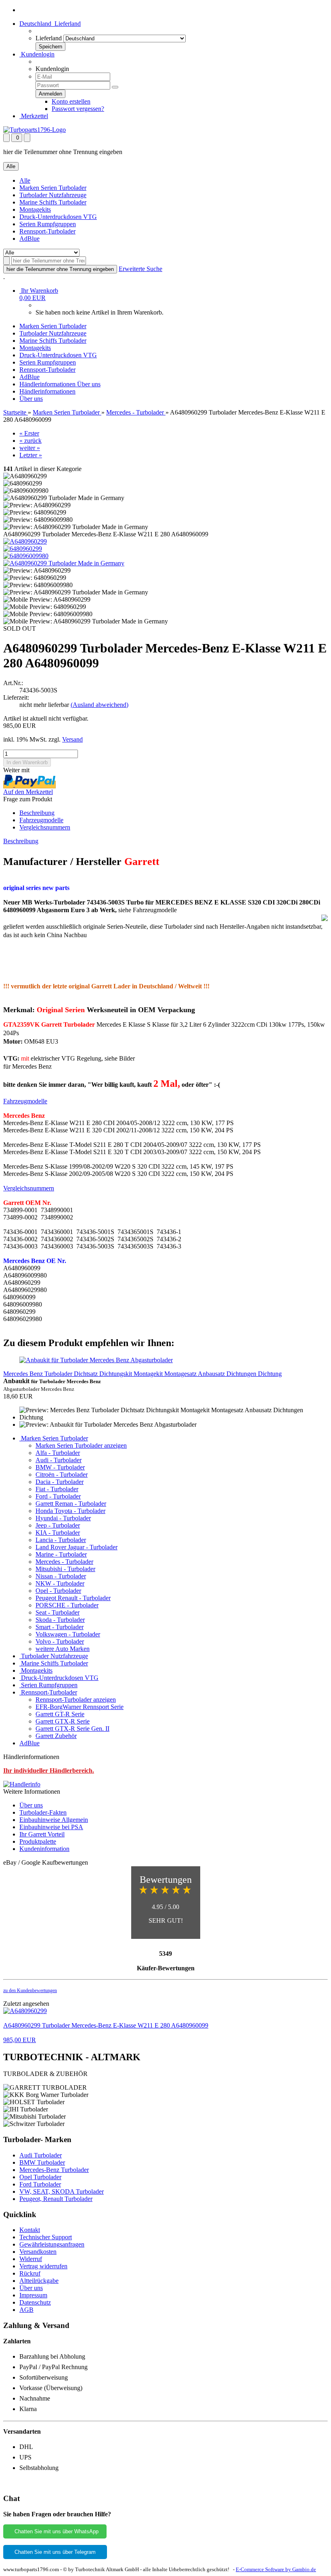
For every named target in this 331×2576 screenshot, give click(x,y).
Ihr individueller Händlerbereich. (49, 1770)
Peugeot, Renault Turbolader (56, 2199)
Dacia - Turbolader (60, 1482)
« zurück (30, 441)
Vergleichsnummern (45, 827)
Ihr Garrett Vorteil (42, 1834)
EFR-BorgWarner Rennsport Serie (80, 1707)
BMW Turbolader (42, 2162)
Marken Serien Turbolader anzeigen (81, 1445)
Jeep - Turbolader (58, 1525)
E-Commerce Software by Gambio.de (276, 2569)
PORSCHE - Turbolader (67, 1605)
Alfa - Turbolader (58, 1453)
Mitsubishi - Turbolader (65, 1569)
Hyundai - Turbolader (63, 1518)
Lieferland (49, 38)
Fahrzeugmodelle (41, 820)
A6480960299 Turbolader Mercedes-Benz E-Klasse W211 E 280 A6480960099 (106, 2025)
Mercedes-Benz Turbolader (54, 2170)
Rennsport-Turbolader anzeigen (76, 1700)
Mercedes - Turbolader (64, 1562)
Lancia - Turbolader (61, 1540)
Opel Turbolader (40, 2177)
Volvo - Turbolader (60, 1641)
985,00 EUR (20, 2040)
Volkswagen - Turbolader (68, 1634)
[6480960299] (23, 549)
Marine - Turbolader (61, 1554)
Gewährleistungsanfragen (52, 2244)
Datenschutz (35, 2302)
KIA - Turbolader (58, 1533)
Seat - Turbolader (58, 1612)
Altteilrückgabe (39, 2281)
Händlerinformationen (48, 384)
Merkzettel (34, 116)
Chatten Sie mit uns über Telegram (55, 2552)
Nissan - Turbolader (61, 1576)
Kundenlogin (37, 54)
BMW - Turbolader (60, 1467)
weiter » (30, 448)
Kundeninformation (44, 1849)
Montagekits (35, 209)
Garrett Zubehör (56, 1736)
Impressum (33, 2295)
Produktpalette (38, 1841)
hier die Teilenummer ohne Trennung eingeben (60, 269)
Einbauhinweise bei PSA (51, 1827)
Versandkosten (38, 2252)
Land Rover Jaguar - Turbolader (76, 1547)
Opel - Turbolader (58, 1591)
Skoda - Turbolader (60, 1620)
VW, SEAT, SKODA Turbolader (62, 2191)
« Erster (29, 433)
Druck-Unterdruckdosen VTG (58, 217)
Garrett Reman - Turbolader (71, 1504)
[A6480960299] (25, 541)
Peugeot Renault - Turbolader (73, 1598)
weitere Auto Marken (63, 1649)
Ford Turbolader (40, 2184)
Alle (25, 180)
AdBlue (29, 239)
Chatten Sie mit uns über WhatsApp (55, 2531)
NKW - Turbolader (60, 1583)
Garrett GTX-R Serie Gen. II (72, 1729)
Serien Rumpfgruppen (48, 224)
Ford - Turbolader (58, 1496)
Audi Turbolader (41, 2155)
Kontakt (30, 2230)
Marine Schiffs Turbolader (53, 202)
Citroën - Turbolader (62, 1475)
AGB (26, 2310)
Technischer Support (46, 2237)
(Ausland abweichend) (100, 705)
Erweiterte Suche (140, 269)
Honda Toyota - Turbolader (70, 1511)
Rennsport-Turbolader (47, 231)
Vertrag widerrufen (43, 2266)
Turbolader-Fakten (43, 1812)
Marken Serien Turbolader (53, 188)
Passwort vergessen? (78, 109)
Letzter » (31, 455)
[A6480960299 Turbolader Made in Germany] (64, 563)
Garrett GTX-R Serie (63, 1721)
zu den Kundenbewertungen (30, 1990)
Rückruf (30, 2273)
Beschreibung (37, 813)
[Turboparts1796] (35, 130)
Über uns (89, 384)
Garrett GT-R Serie (60, 1714)
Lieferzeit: (16, 697)
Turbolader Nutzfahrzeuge (53, 195)
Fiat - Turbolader (57, 1489)
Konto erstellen (71, 101)
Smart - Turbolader (60, 1627)
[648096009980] (26, 556)
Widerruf (31, 2259)
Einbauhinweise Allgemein (54, 1820)
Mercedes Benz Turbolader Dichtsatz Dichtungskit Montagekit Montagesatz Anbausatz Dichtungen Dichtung (142, 1374)
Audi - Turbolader (59, 1460)
